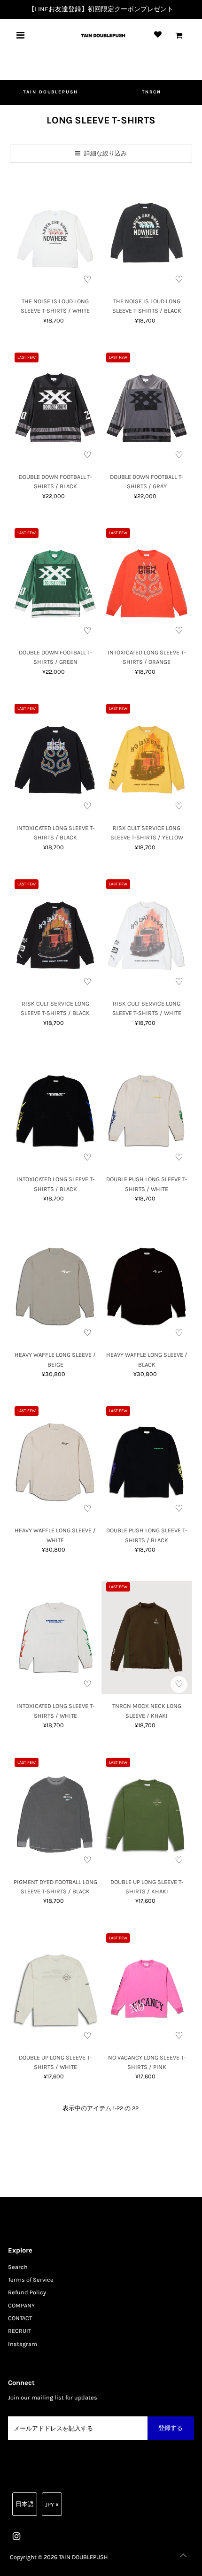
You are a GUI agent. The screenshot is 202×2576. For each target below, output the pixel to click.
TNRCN (151, 92)
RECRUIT (19, 2331)
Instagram (23, 2344)
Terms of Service (31, 2280)
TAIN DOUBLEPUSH (51, 92)
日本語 (25, 2504)
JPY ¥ (52, 2504)
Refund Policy (27, 2292)
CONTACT (20, 2318)
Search (18, 2267)
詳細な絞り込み (105, 153)
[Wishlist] (158, 35)
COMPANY (21, 2305)
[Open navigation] (21, 35)
